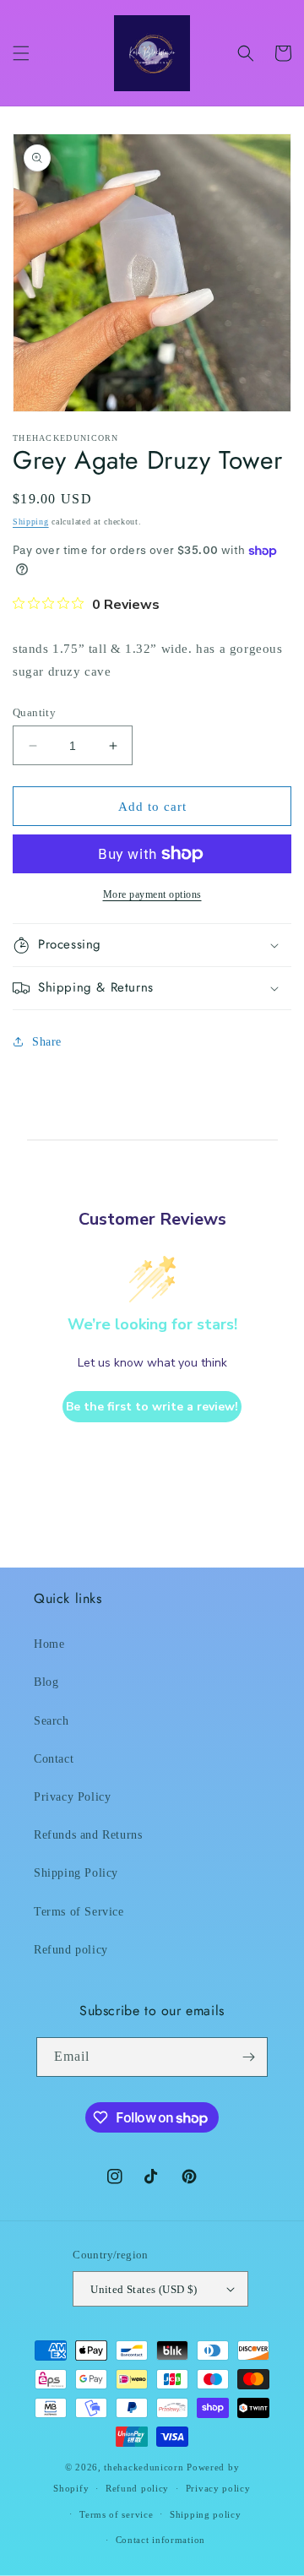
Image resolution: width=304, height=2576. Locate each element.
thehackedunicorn (144, 2467)
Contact (54, 1759)
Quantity (34, 712)
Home (49, 1644)
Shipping (31, 522)
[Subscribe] (248, 2057)
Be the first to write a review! (152, 1407)
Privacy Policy (72, 1797)
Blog (46, 1682)
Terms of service (116, 2514)
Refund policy (71, 1950)
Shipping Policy (76, 1873)
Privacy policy (218, 2488)
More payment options (152, 894)
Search (52, 1721)
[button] (21, 53)
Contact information (160, 2540)
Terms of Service (79, 1912)
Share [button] (47, 1042)
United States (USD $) (144, 2289)
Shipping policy (206, 2514)
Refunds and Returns (88, 1835)
